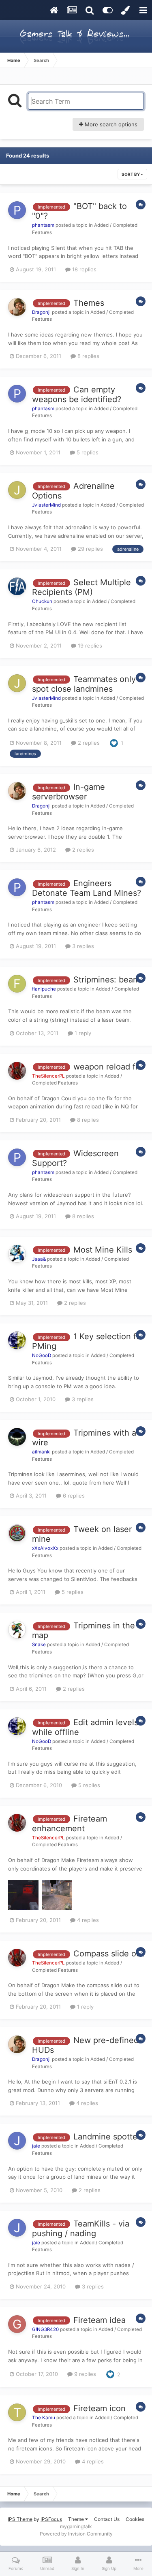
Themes (89, 303)
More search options (110, 124)
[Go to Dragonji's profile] (17, 307)
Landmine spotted (108, 2137)
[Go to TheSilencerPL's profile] (17, 1071)
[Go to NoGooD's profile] (17, 1340)
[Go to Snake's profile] (17, 1630)
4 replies (87, 1920)
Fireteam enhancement (70, 1824)
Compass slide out (109, 1954)
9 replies (84, 2374)
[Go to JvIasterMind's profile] (17, 490)
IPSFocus (51, 2519)
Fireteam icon (100, 2408)
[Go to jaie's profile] (17, 2141)
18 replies (83, 269)
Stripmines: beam (107, 980)
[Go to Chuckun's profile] (17, 586)
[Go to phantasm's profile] (17, 210)
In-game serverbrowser (69, 792)
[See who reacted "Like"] (114, 742)
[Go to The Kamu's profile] (17, 2412)
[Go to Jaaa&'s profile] (17, 1254)
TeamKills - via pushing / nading (81, 2229)
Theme (77, 2519)
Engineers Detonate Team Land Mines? (87, 888)
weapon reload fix (108, 1067)
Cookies (135, 2519)
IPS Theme (20, 2519)
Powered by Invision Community (76, 2534)
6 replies (73, 1496)
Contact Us (107, 2519)
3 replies (82, 946)
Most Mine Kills (103, 1250)
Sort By (131, 174)
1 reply (82, 1033)
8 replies (88, 356)
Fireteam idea (100, 2320)
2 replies (88, 743)
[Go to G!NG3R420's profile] (17, 2324)
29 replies (90, 549)
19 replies (89, 646)
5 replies (87, 452)
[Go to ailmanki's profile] (17, 1437)
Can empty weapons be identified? (77, 394)
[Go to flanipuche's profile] (17, 984)
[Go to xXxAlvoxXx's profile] (17, 1533)
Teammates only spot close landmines (84, 684)
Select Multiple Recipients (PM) (81, 587)
